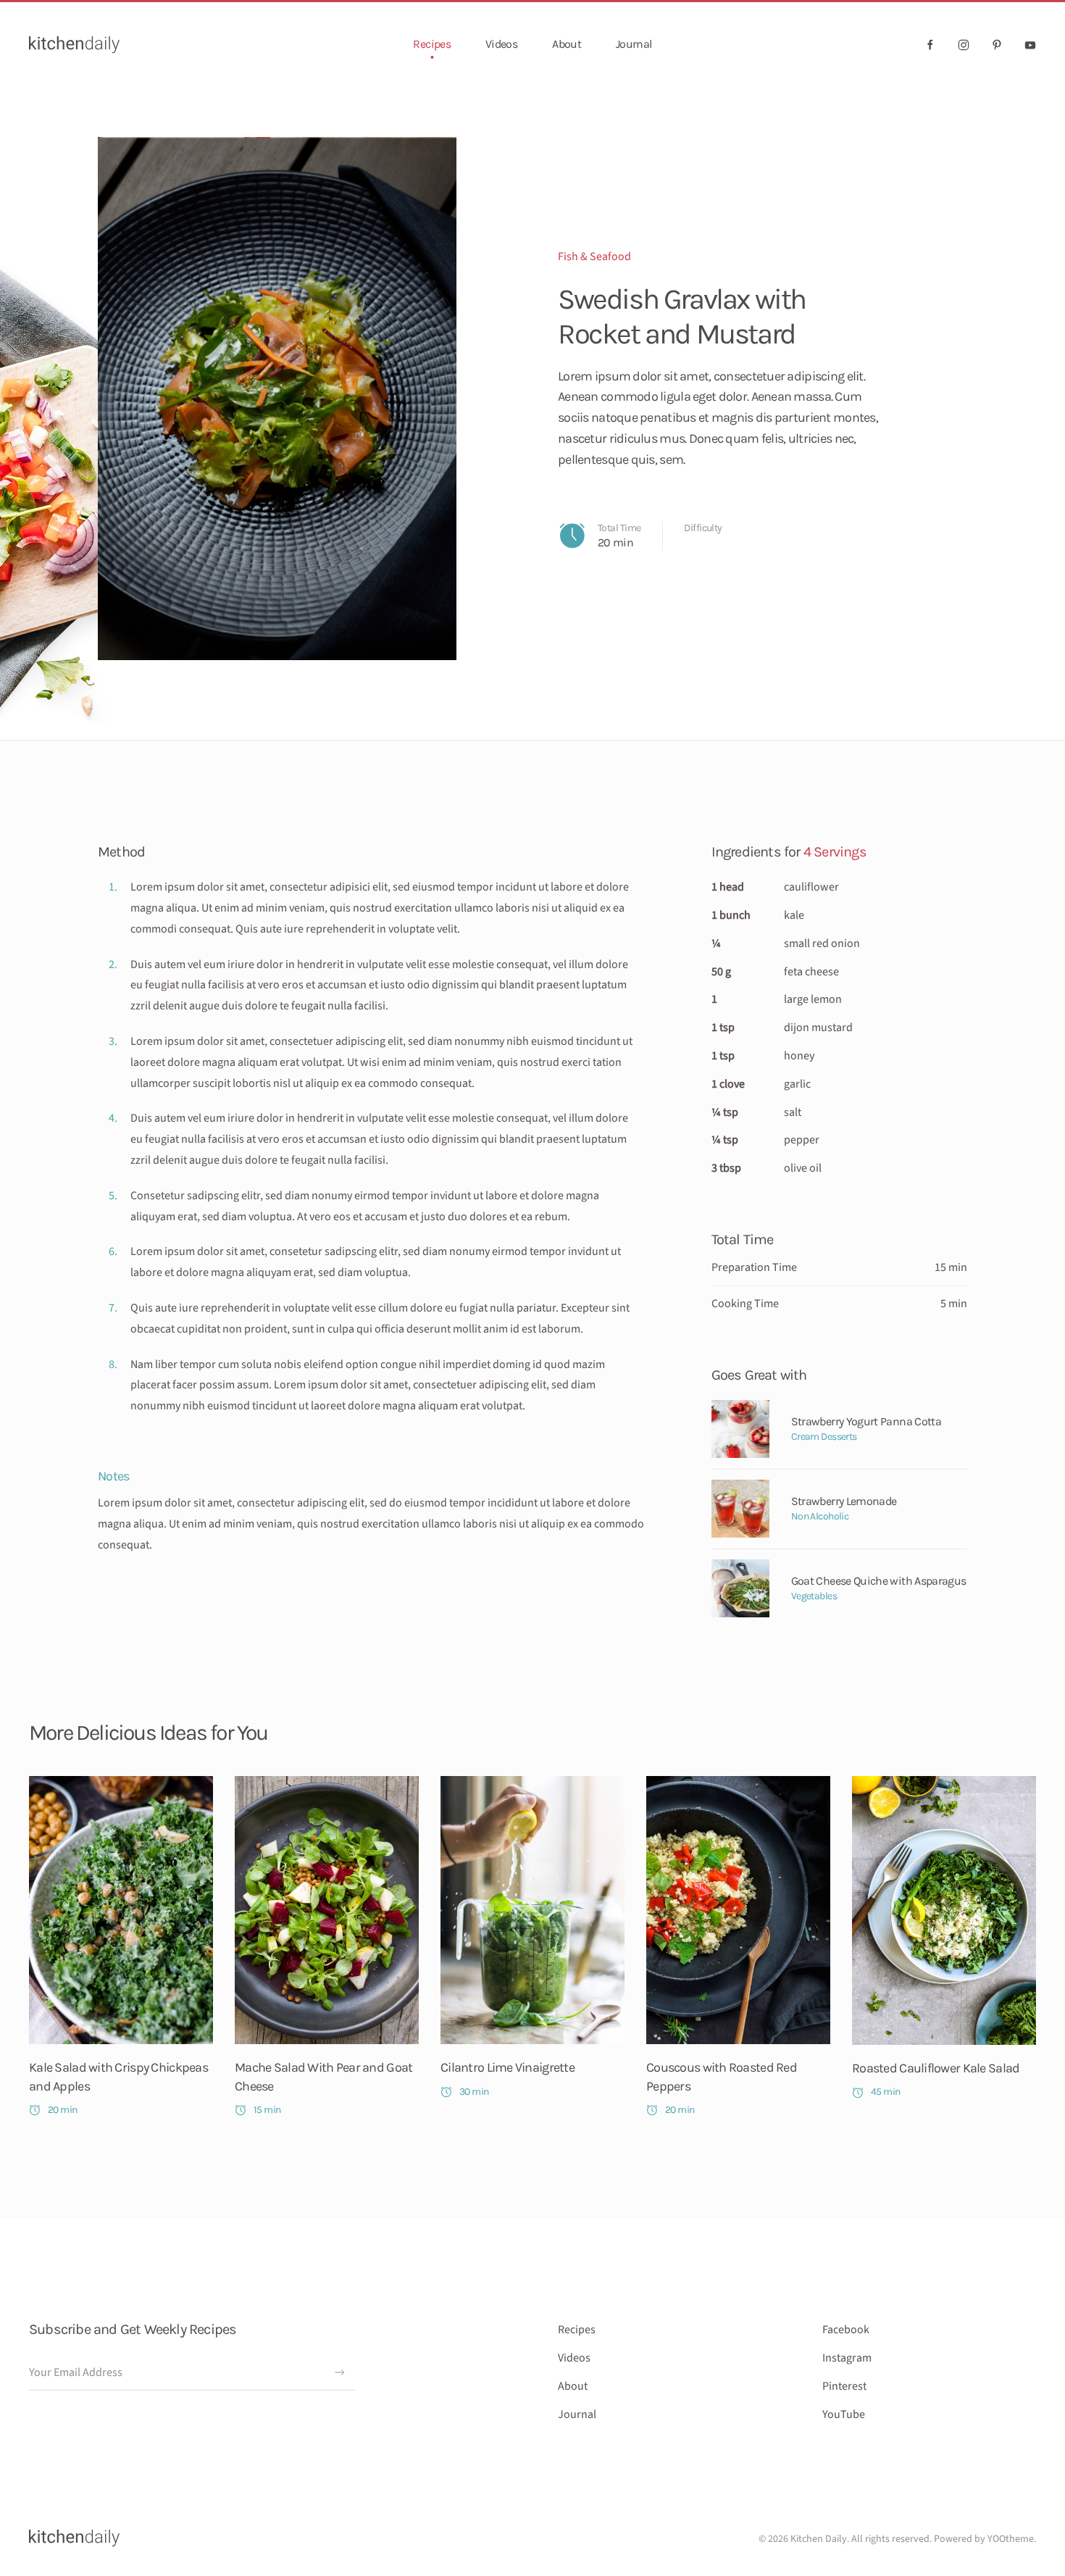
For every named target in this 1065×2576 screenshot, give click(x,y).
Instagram (847, 2358)
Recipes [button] (432, 44)
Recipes (577, 2330)
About (567, 44)
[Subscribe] (340, 2372)
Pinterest (844, 2386)
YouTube (844, 2414)
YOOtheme (1011, 2539)
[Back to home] (74, 44)
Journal (634, 44)
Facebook (846, 2330)
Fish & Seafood (594, 257)
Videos (501, 44)
